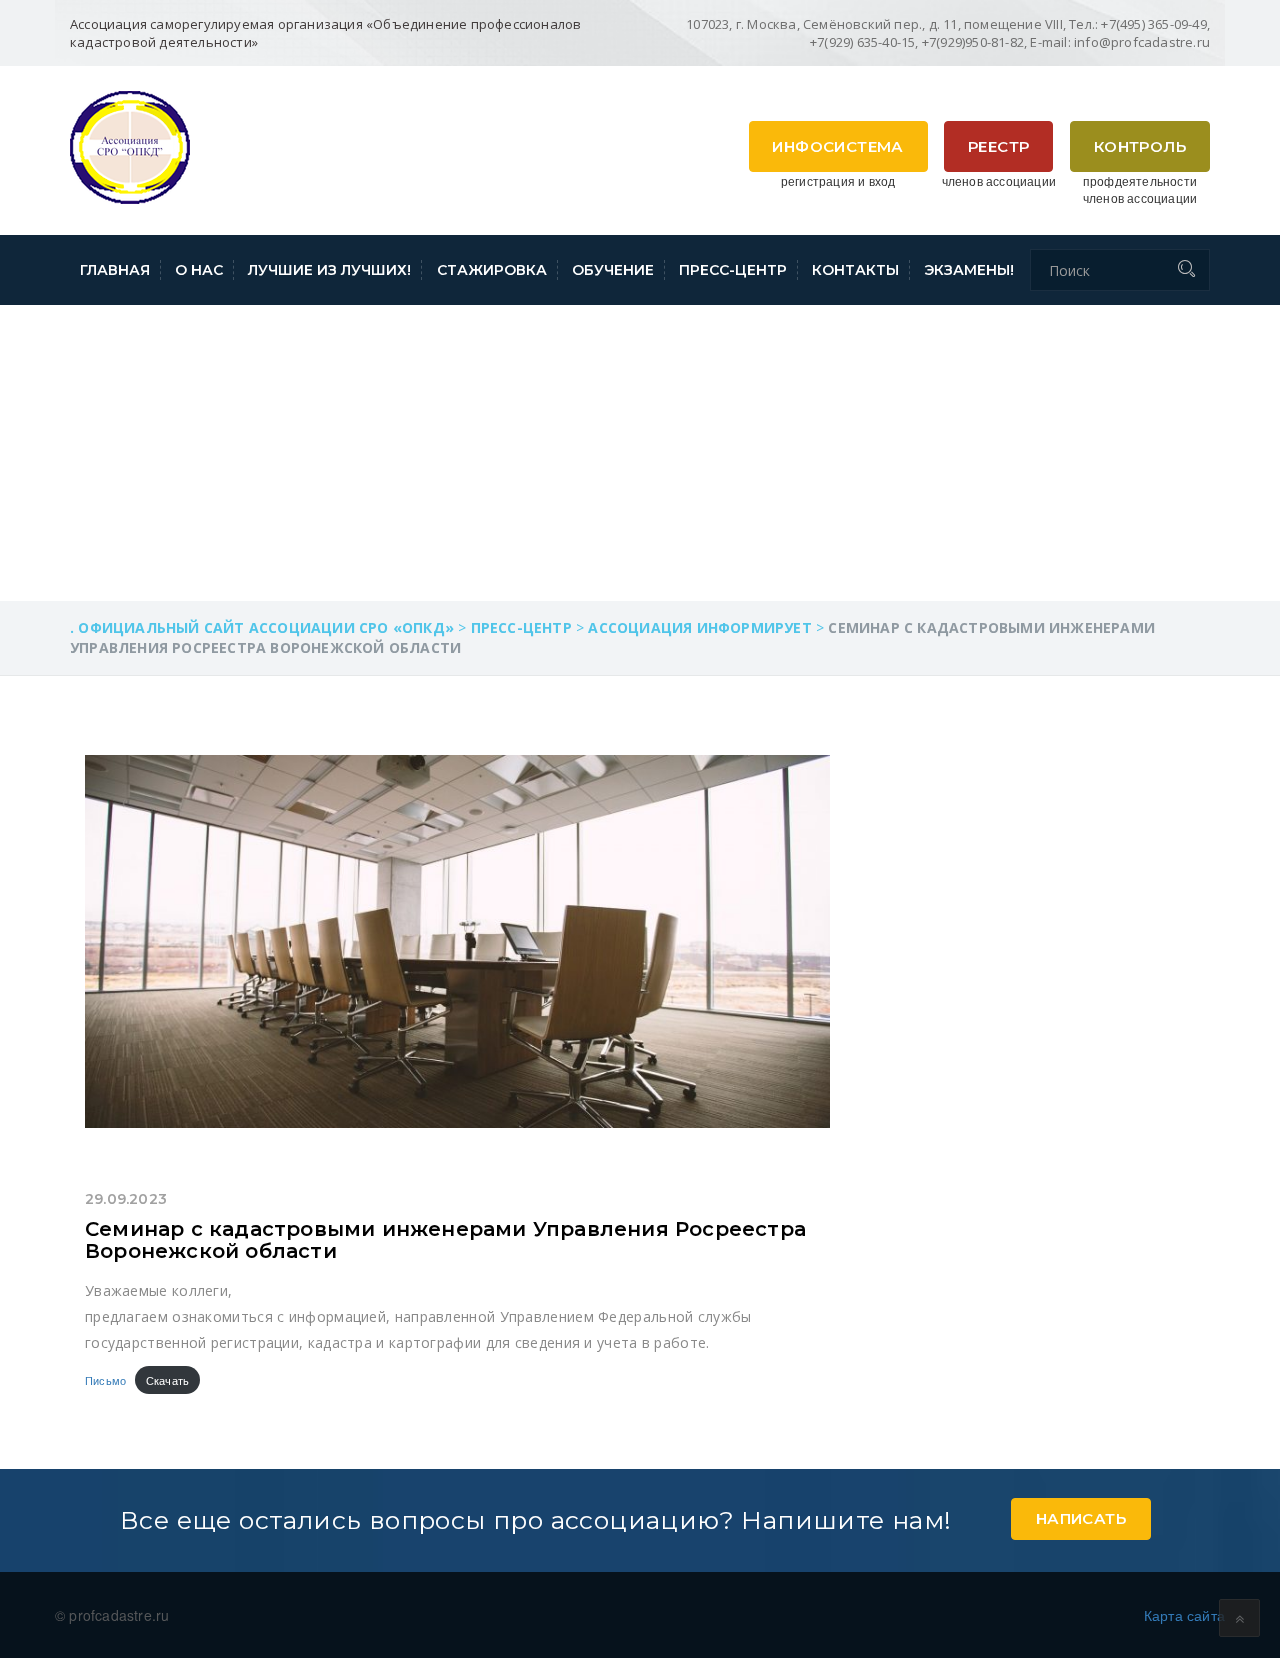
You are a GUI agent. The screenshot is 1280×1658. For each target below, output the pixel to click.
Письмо (105, 1380)
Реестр (998, 146)
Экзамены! (969, 270)
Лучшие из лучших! (329, 270)
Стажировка (492, 270)
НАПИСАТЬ (1081, 1518)
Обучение (613, 270)
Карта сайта (1184, 1615)
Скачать (167, 1380)
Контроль (1140, 146)
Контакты (855, 270)
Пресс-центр (733, 270)
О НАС (199, 270)
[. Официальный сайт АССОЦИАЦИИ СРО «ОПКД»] (130, 145)
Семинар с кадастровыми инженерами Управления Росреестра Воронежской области (445, 1240)
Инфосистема (837, 146)
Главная (115, 270)
